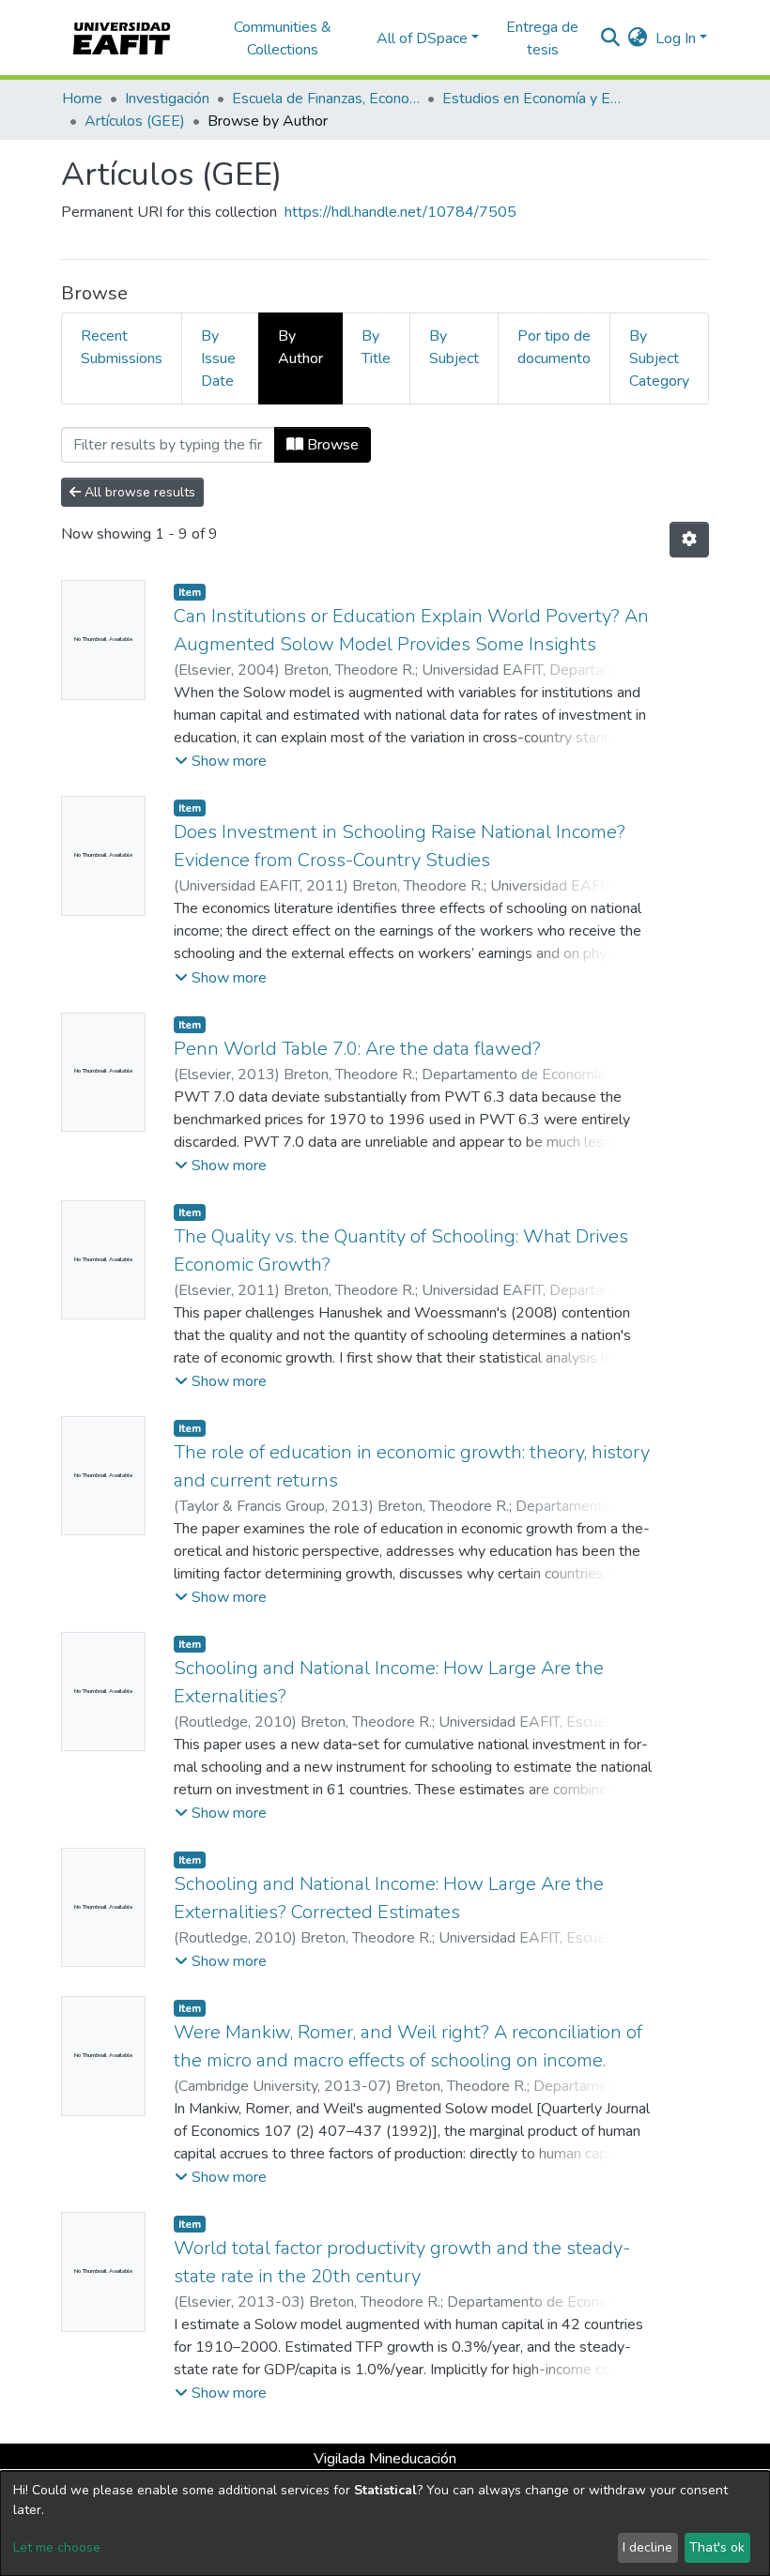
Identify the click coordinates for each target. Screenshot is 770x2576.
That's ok (717, 2547)
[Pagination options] (689, 540)
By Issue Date (218, 358)
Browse (331, 445)
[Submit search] (611, 38)
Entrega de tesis (542, 38)
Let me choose (57, 2547)
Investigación (167, 99)
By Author (300, 347)
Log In (676, 38)
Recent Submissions (122, 347)
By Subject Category (659, 358)
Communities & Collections (283, 38)
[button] (638, 38)
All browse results (138, 492)
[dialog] (385, 2523)
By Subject (454, 347)
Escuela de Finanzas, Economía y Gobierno (326, 99)
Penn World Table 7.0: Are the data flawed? (357, 1049)
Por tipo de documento (554, 347)
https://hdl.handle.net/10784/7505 (400, 212)
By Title (376, 347)
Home (82, 99)
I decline (647, 2547)
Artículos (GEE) (135, 121)
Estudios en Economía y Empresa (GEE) (536, 99)
